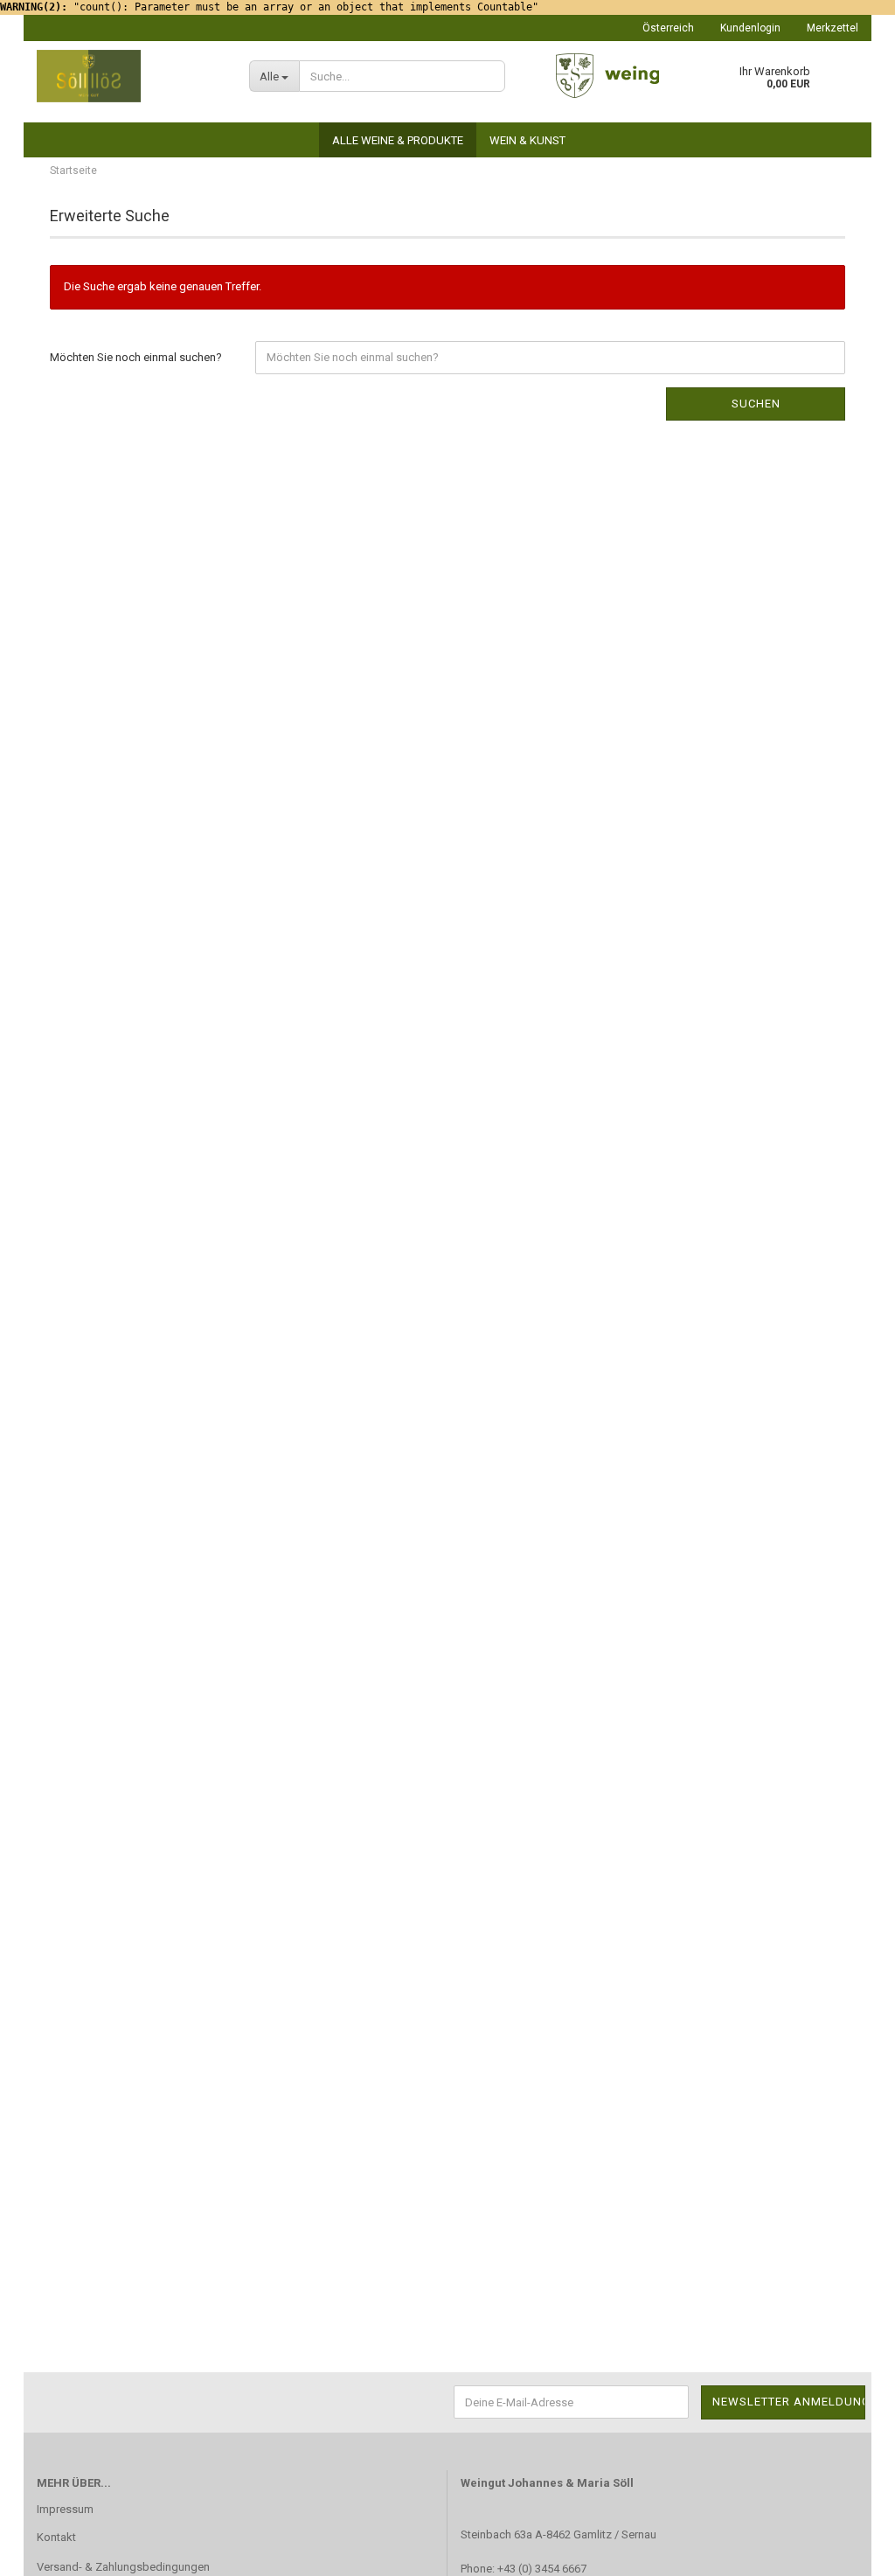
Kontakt (56, 2537)
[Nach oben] (847, 2550)
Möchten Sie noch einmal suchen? (136, 357)
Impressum (65, 2509)
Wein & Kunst (527, 140)
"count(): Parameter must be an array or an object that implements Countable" (269, 7)
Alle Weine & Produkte (398, 140)
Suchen (756, 404)
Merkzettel (833, 28)
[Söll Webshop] (130, 76)
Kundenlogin (750, 28)
